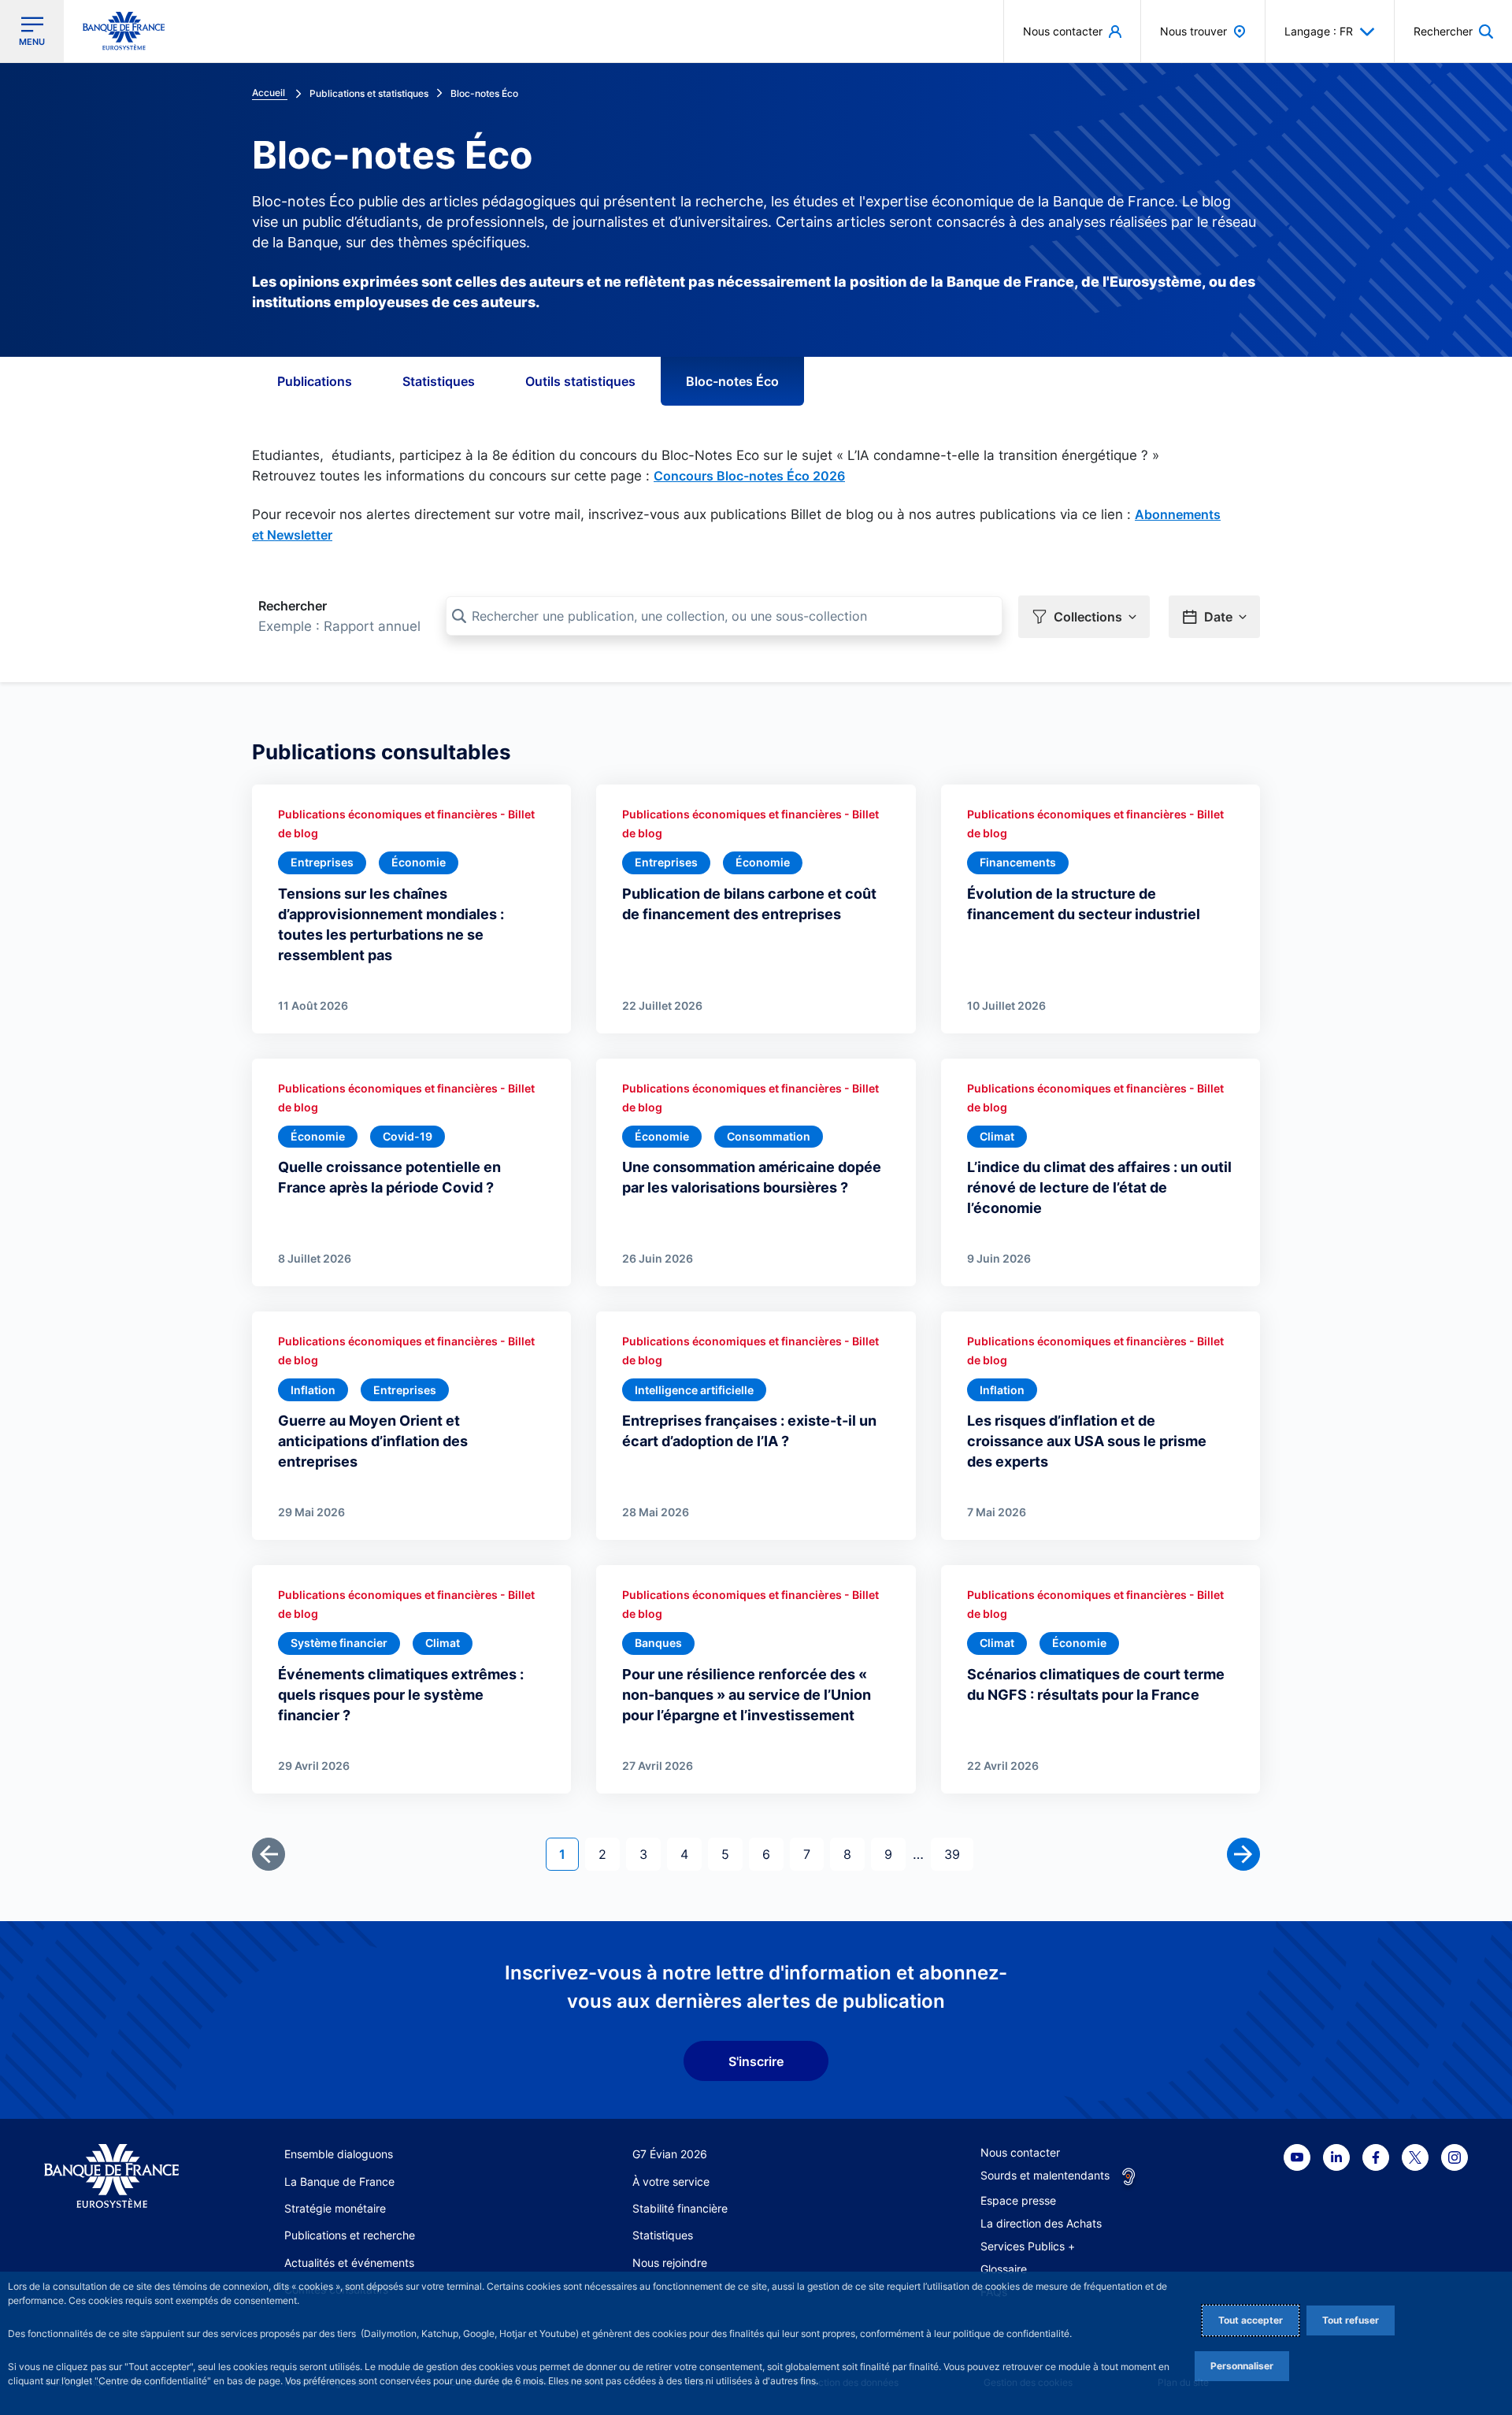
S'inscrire (756, 2061)
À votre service (671, 2181)
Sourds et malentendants (1045, 2175)
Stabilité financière (680, 2208)
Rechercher (293, 606)
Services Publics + (1028, 2246)
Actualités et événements (349, 2263)
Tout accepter (1251, 2320)
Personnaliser (1242, 2366)
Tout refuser (1351, 2320)
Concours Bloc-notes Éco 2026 (749, 476)
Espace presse (1018, 2200)
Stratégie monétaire (335, 2208)
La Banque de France (339, 2181)
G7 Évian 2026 (670, 2154)
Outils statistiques (580, 381)
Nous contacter (1020, 2152)
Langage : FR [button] (1319, 31)
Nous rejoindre (670, 2263)
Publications (315, 381)
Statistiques (439, 381)
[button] (1453, 31)
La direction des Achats (1041, 2223)
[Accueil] (111, 2176)
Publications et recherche (350, 2235)
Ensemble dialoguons (339, 2154)
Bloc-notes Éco (732, 381)
